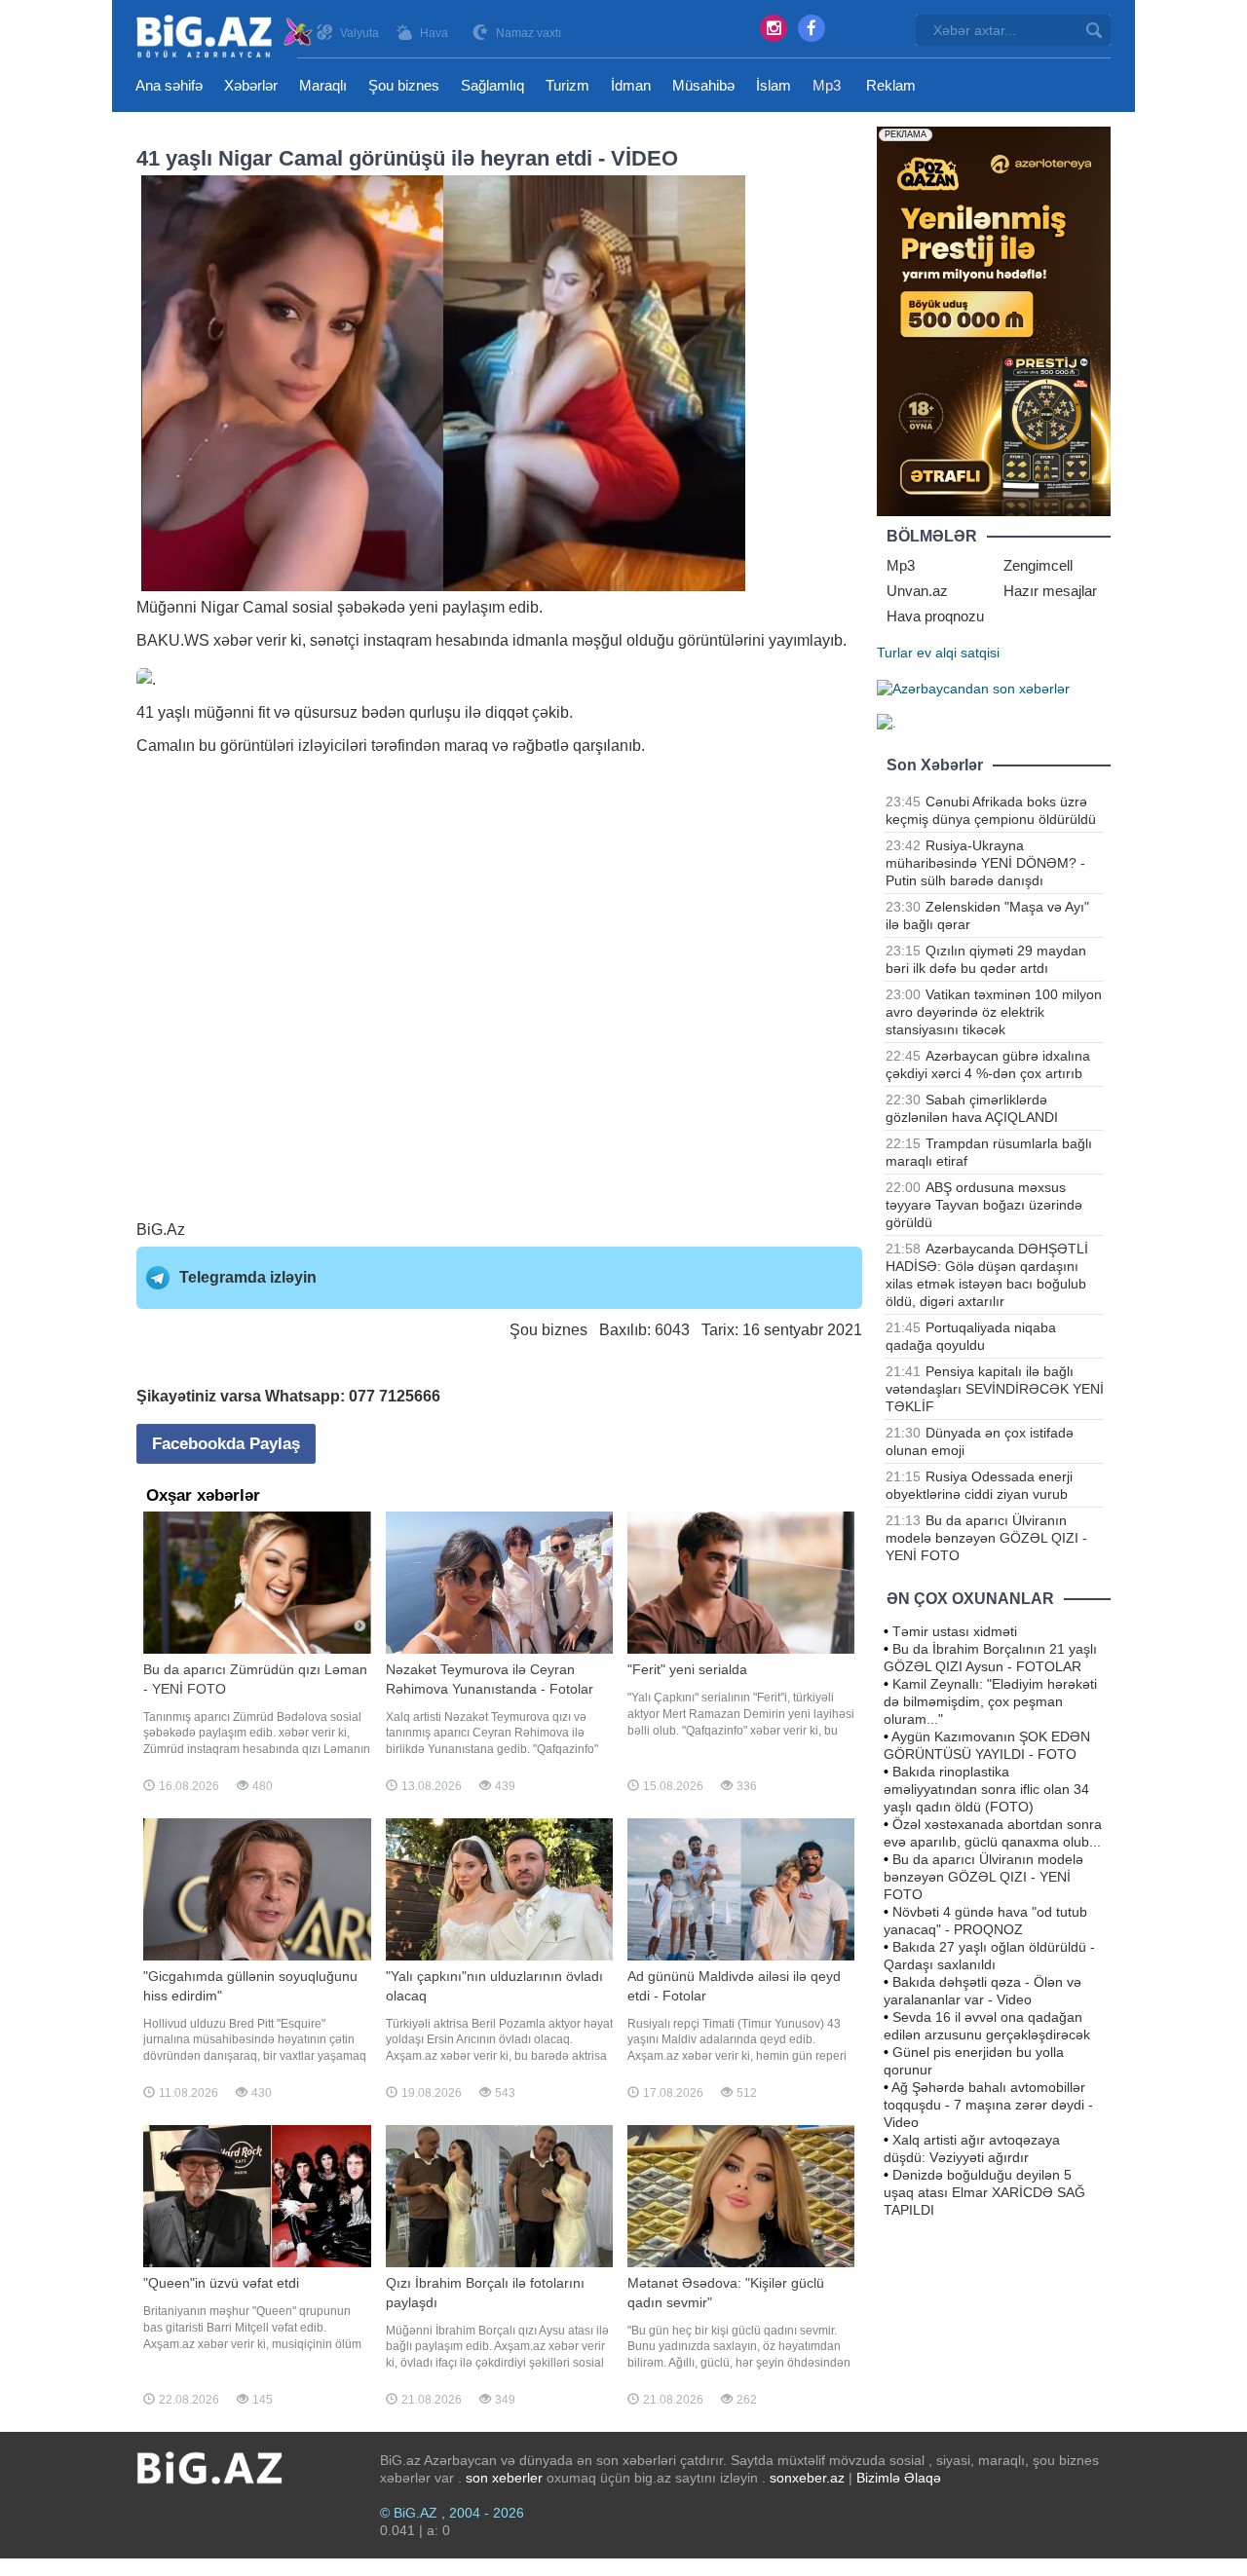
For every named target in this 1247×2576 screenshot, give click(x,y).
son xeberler (504, 2478)
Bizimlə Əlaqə (899, 2478)
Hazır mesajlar (1050, 591)
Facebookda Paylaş (226, 1444)
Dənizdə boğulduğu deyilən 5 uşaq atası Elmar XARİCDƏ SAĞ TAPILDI (984, 2192)
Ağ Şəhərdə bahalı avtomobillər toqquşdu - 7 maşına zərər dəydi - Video (988, 2105)
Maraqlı (323, 85)
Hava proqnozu (935, 616)
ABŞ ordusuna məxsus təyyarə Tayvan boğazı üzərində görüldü (984, 1205)
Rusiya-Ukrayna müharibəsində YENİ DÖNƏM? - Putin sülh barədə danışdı (985, 863)
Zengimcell (1038, 565)
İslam (774, 85)
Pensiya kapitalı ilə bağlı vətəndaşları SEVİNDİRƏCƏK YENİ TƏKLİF (995, 1389)
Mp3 (827, 85)
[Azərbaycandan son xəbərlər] (973, 688)
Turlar (895, 653)
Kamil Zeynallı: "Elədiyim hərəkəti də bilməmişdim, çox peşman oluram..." (990, 1701)
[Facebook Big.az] (812, 28)
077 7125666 (395, 1396)
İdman (631, 85)
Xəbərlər (251, 85)
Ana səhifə (169, 85)
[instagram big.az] (774, 28)
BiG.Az (161, 1230)
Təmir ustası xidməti (955, 1631)
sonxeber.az (807, 2478)
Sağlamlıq (492, 85)
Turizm (567, 85)
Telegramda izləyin (248, 1277)
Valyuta (359, 33)
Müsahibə (703, 85)
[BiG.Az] (226, 37)
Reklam (891, 85)
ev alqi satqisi (958, 653)
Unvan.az (917, 591)
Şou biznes (404, 85)
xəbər (233, 640)
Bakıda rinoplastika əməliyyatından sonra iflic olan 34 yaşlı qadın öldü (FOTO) (986, 1789)
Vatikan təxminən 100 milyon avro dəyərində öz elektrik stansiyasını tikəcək (994, 1012)
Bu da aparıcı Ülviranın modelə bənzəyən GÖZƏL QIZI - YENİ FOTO (986, 1538)
